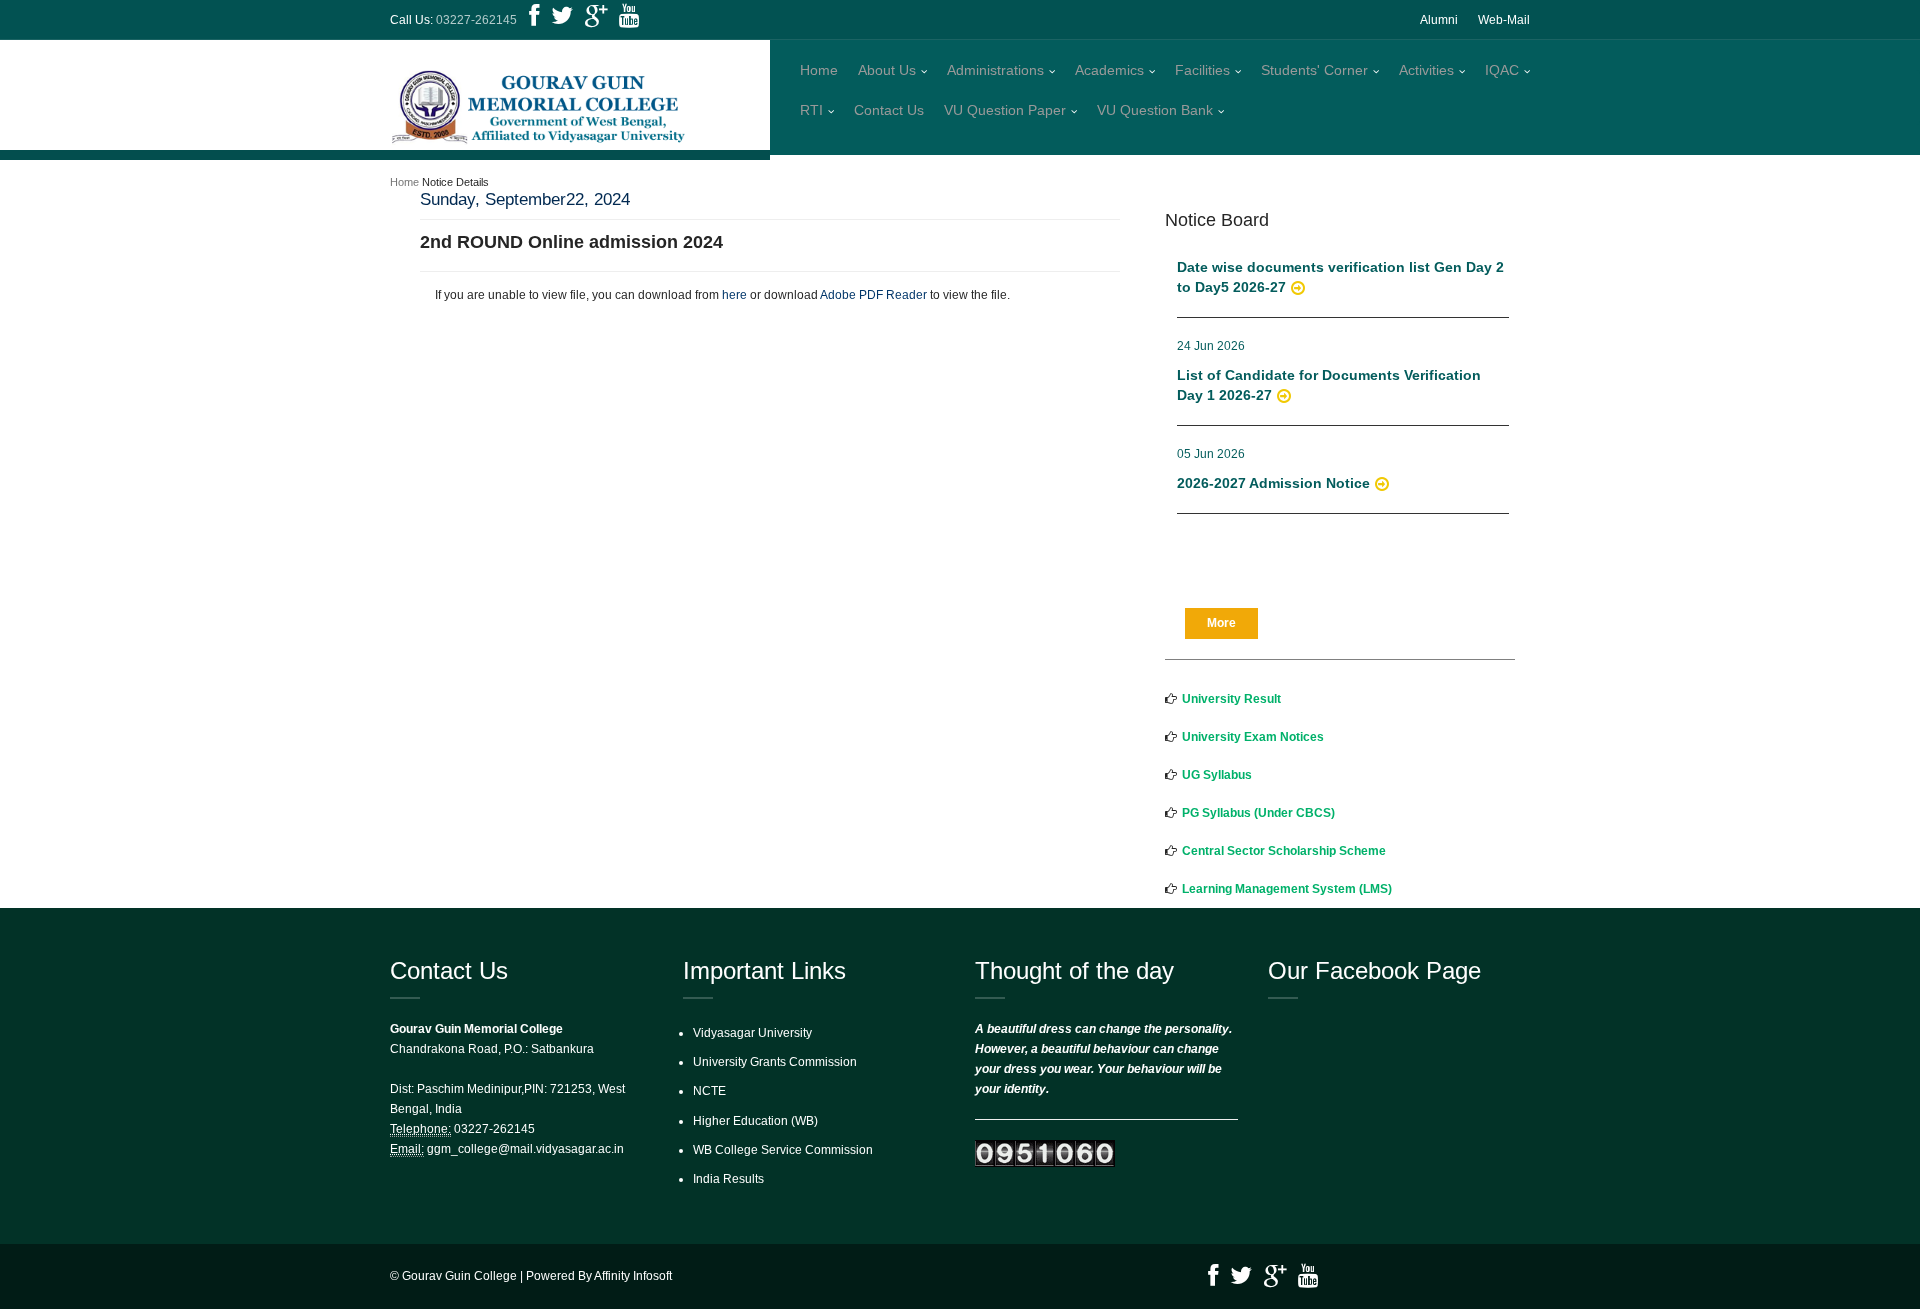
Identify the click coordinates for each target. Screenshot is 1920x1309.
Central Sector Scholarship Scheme (1284, 851)
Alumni (1439, 20)
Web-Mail (1504, 20)
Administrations (995, 70)
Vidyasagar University (752, 1033)
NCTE (709, 1091)
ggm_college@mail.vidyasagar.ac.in (525, 1149)
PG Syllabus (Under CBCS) (1258, 813)
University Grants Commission (775, 1062)
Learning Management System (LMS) (1287, 889)
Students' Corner (1314, 70)
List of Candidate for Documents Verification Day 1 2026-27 (1329, 374)
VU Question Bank (1155, 110)
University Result (1231, 699)
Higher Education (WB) (755, 1121)
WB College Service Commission (783, 1150)
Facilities (1202, 70)
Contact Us (889, 110)
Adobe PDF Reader (873, 295)
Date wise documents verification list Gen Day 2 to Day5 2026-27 (1340, 266)
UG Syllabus (1217, 775)
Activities (1426, 70)
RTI (811, 110)
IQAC (1502, 70)
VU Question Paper (1005, 110)
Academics (1109, 70)
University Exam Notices (1253, 737)
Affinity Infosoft (633, 1276)
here (734, 295)
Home (819, 70)
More (1221, 623)
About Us (887, 70)
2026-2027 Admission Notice (1273, 472)
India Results (728, 1179)
